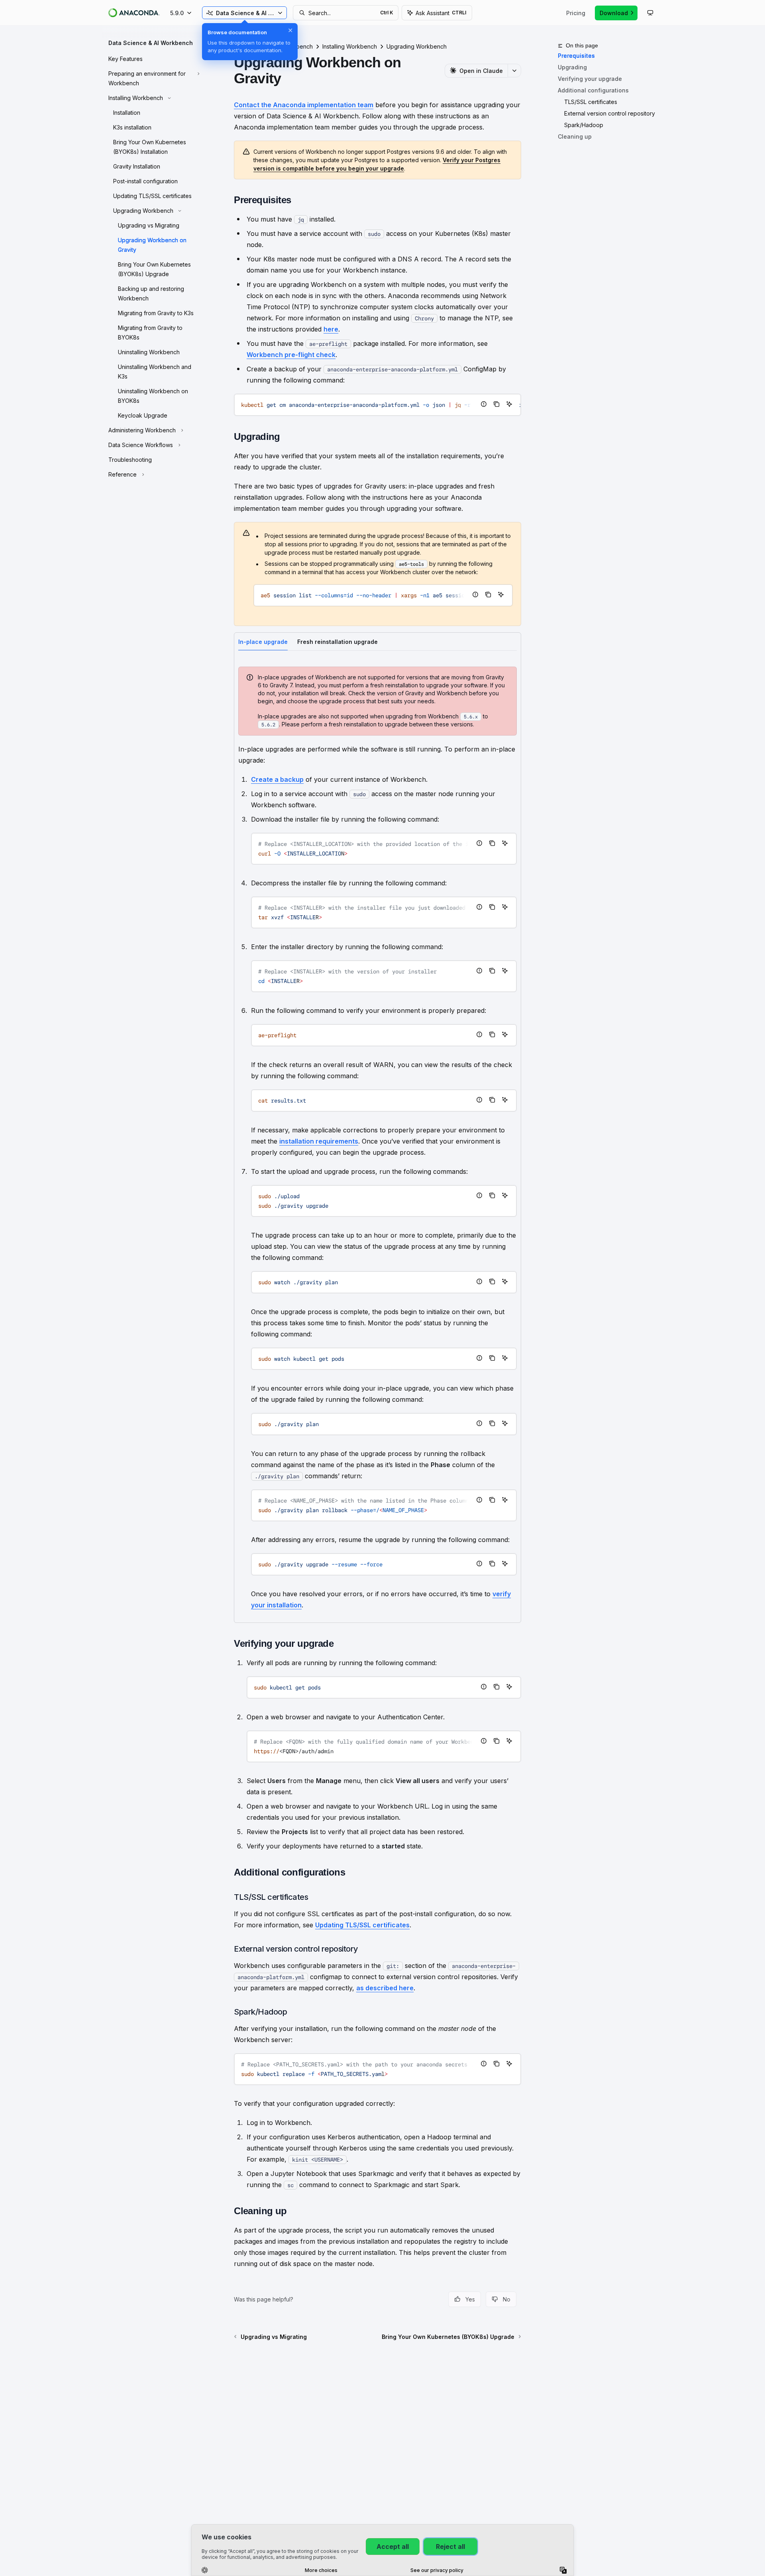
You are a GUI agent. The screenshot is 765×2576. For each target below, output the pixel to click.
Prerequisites (576, 56)
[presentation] (378, 405)
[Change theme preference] (650, 13)
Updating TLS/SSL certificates (362, 1925)
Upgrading (572, 67)
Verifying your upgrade (590, 79)
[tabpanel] (378, 1139)
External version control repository (610, 113)
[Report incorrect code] (484, 404)
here (331, 329)
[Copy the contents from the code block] (496, 404)
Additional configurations (593, 90)
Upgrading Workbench (417, 46)
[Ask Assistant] (509, 404)
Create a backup (277, 779)
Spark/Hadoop (584, 125)
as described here (385, 1988)
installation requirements (319, 1141)
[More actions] (514, 71)
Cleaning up (575, 136)
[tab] (263, 641)
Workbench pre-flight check (291, 355)
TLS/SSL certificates (591, 102)
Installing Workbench (350, 46)
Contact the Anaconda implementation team (304, 105)
